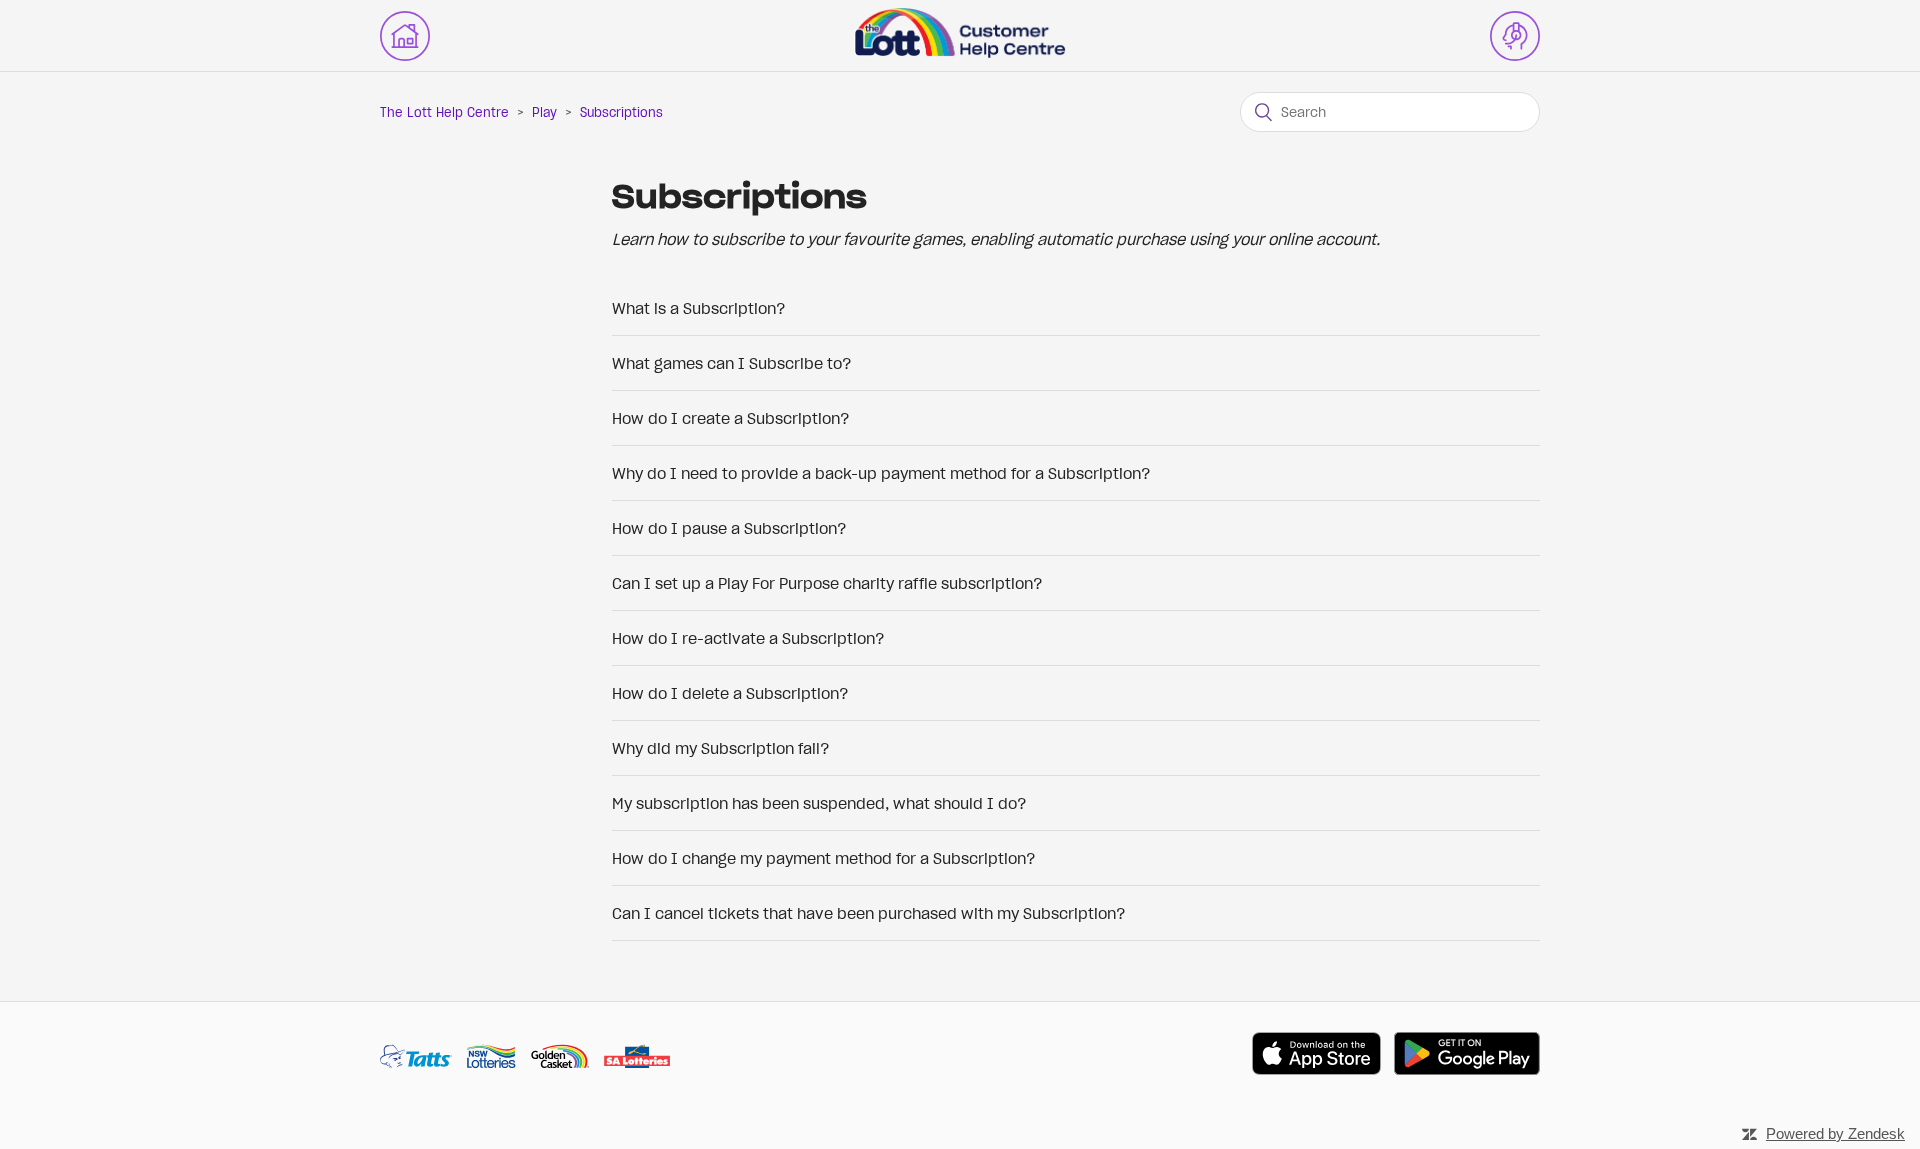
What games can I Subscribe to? (732, 363)
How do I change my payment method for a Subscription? (824, 858)
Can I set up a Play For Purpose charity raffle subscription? (827, 583)
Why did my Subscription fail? (721, 748)
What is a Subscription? (699, 308)
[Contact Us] (1515, 36)
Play (544, 112)
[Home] (960, 52)
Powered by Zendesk (1835, 1133)
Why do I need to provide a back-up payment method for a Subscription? (881, 473)
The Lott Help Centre (444, 112)
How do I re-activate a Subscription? (748, 638)
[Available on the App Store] (1316, 1056)
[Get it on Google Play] (1467, 1056)
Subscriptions (621, 112)
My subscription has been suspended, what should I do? (819, 803)
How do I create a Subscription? (731, 418)
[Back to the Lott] (405, 36)
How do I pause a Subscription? (729, 528)
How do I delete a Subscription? (730, 693)
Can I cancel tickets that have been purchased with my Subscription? (869, 913)
